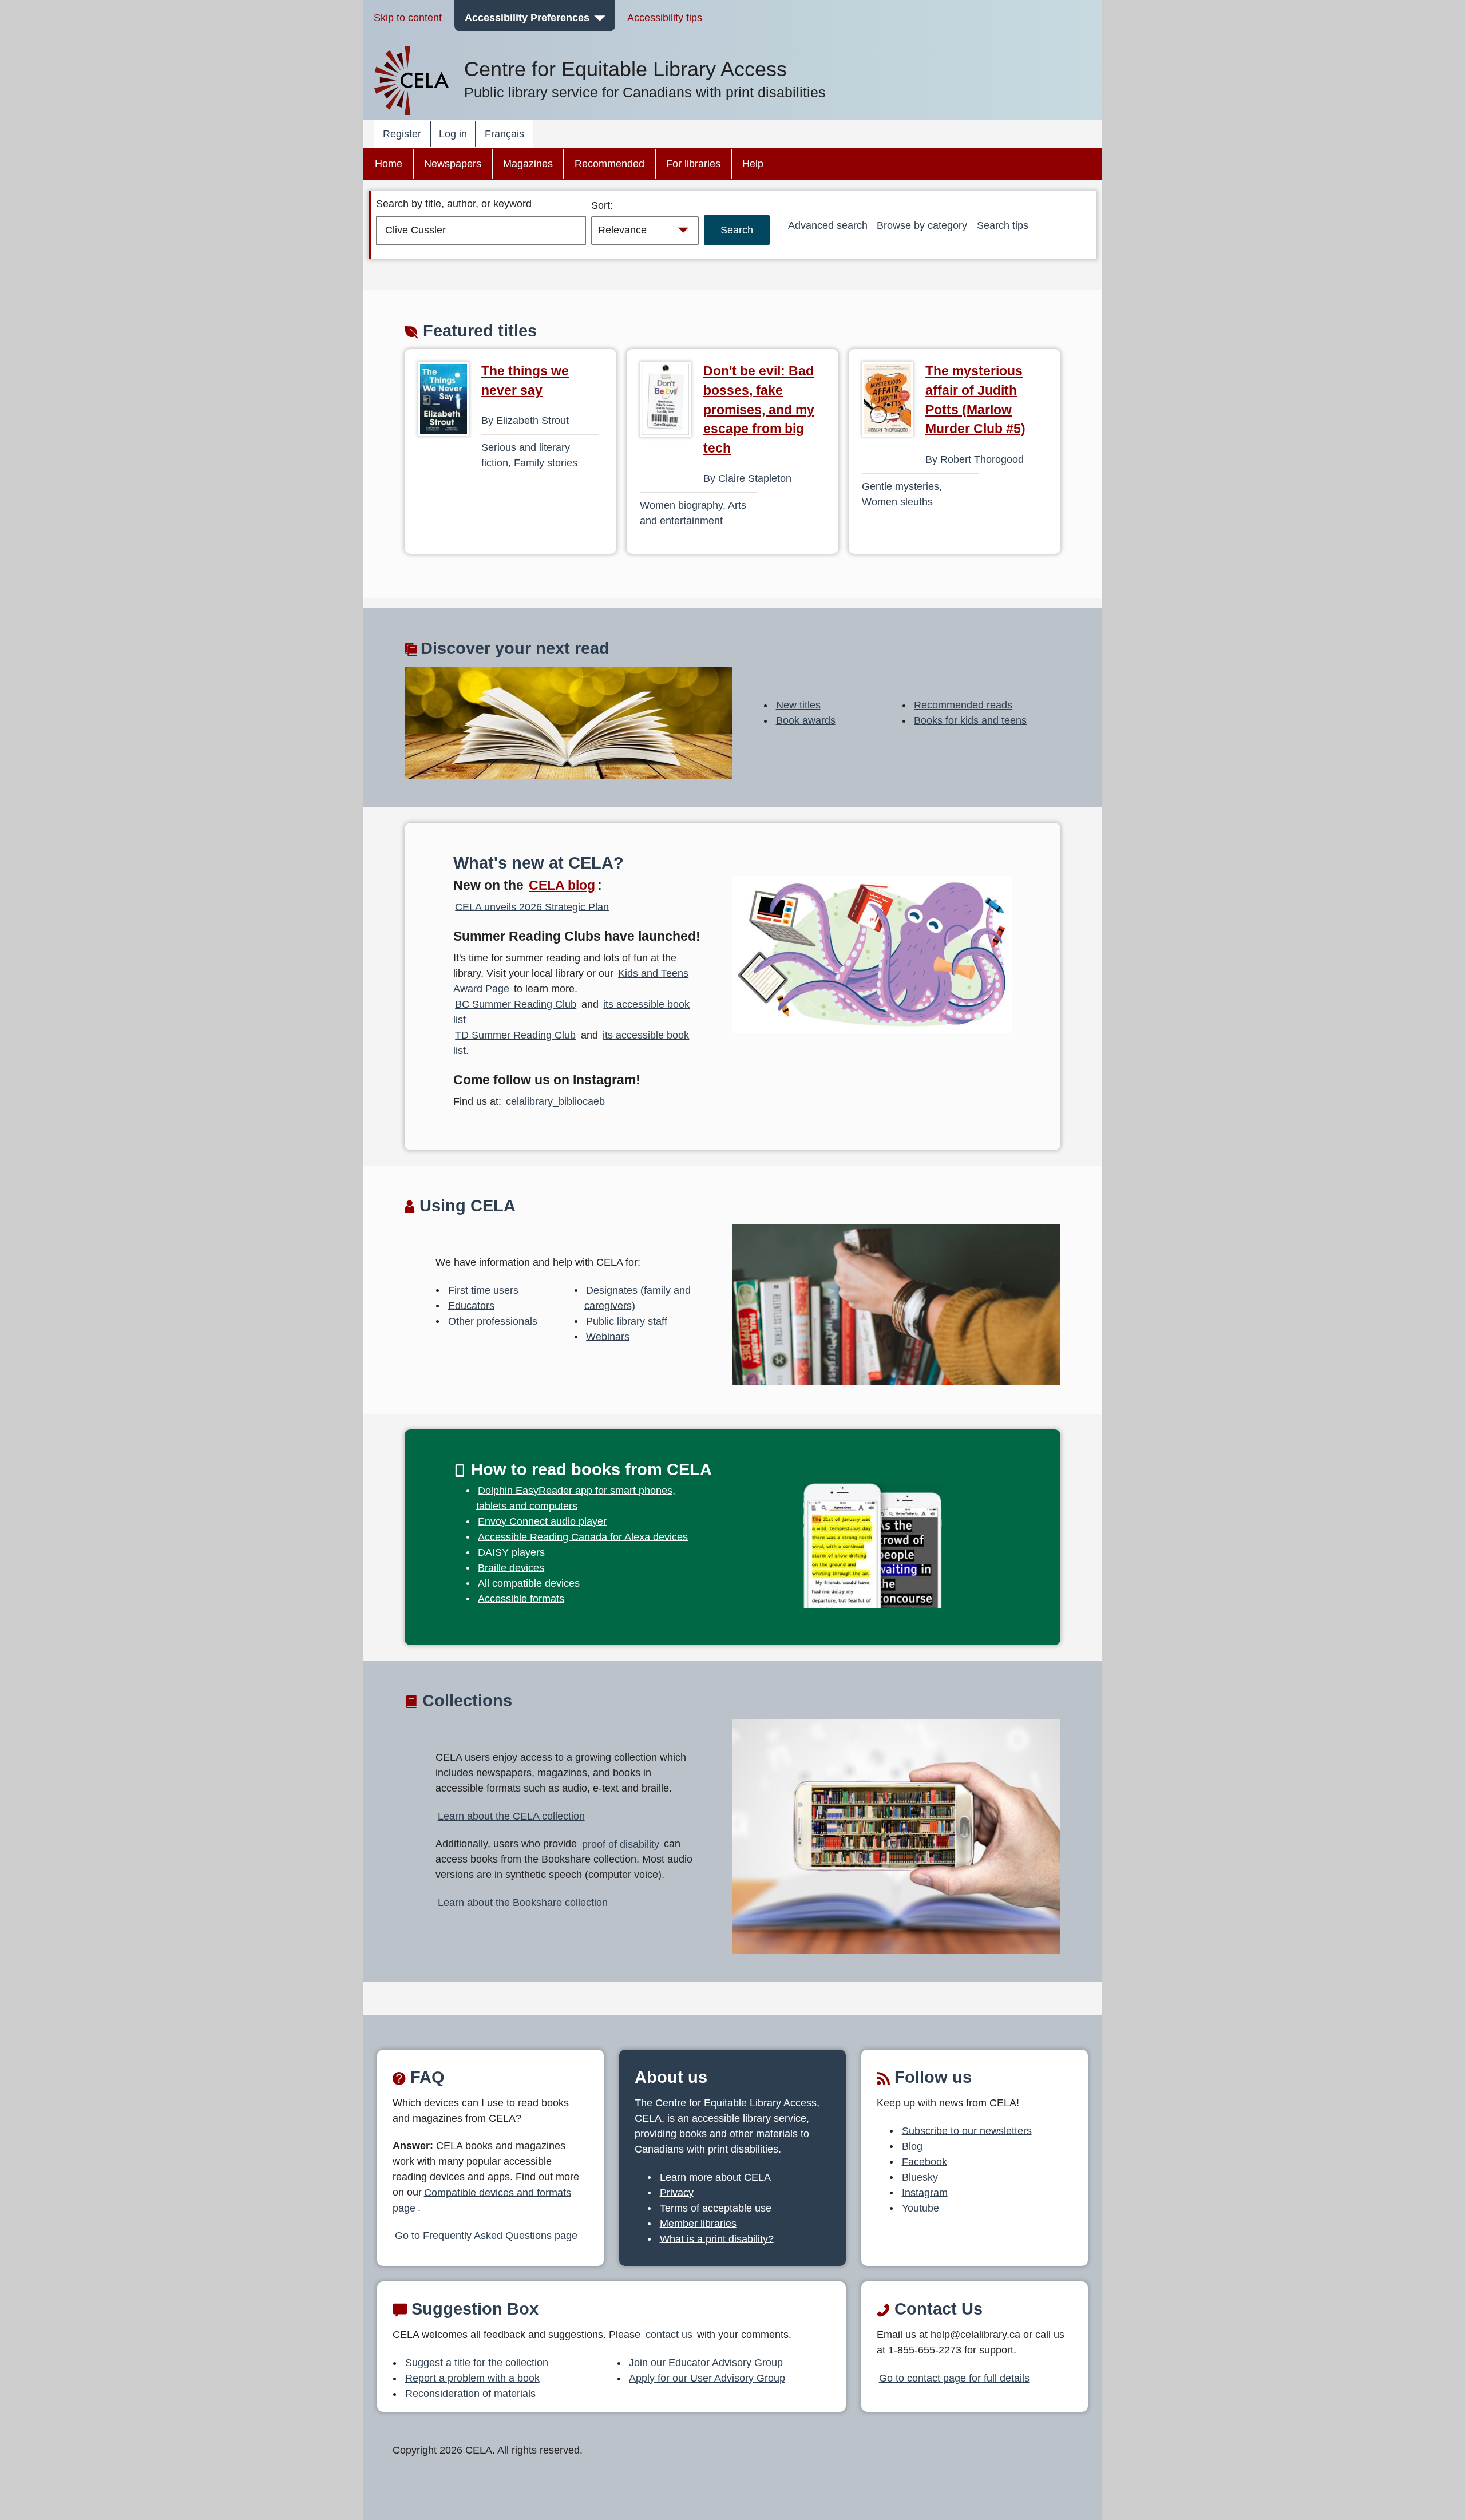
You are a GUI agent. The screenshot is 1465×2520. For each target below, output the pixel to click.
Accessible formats (521, 1598)
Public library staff (627, 1321)
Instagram (925, 2192)
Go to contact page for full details (954, 2378)
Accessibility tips (665, 18)
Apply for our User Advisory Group (707, 2378)
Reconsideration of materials (470, 2394)
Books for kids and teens (970, 720)
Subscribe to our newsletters (967, 2130)
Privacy (677, 2192)
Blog (912, 2146)
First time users (483, 1290)
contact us (669, 2335)
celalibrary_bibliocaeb (555, 1101)
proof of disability (621, 1844)
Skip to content (408, 18)
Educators (471, 1305)
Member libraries (698, 2223)
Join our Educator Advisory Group (706, 2363)
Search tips (1003, 225)
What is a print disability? (717, 2238)
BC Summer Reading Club (516, 1004)
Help (753, 164)
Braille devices (511, 1567)
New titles (798, 705)
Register (402, 134)
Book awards (806, 720)
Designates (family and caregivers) (638, 1297)
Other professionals (493, 1321)
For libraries (693, 164)
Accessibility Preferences (527, 18)
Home (389, 164)
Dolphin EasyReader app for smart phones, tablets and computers (576, 1498)
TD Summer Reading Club (515, 1035)
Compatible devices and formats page (482, 2200)
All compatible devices (529, 1583)
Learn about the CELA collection (511, 1816)
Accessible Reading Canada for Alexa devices (583, 1536)
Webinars (608, 1336)
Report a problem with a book (472, 2378)
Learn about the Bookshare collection (523, 1903)
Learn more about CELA (715, 2177)
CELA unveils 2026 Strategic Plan (532, 906)
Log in (453, 134)
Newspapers (453, 164)
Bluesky (920, 2177)
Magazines (528, 164)
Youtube (920, 2208)
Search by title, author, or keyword (454, 204)
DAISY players (511, 1552)
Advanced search (828, 225)
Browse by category (922, 225)
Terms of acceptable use (716, 2208)
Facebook (924, 2161)
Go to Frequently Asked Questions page (486, 2236)
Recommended (609, 164)
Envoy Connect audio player (542, 1521)
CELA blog (562, 885)
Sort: (602, 205)
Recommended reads (963, 705)
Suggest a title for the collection (477, 2363)
